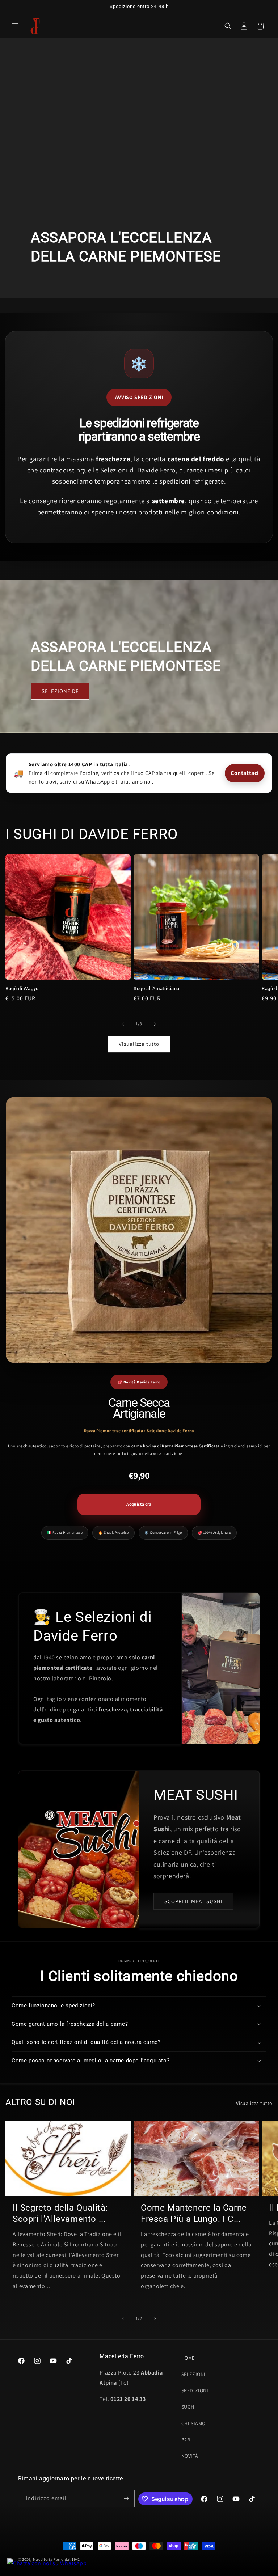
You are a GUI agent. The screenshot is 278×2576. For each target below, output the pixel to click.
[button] (15, 26)
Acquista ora (139, 1504)
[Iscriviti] (126, 2498)
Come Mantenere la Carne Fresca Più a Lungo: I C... (194, 2213)
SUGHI (189, 2407)
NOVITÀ (190, 2456)
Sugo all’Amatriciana (157, 988)
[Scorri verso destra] (155, 1024)
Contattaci (245, 773)
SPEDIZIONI (195, 2390)
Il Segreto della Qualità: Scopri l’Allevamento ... (60, 2213)
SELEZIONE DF (60, 691)
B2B (186, 2440)
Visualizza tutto (139, 1044)
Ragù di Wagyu (22, 988)
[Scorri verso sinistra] (123, 1024)
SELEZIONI (193, 2374)
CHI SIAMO (193, 2423)
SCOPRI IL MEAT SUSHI (193, 1901)
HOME (188, 2358)
